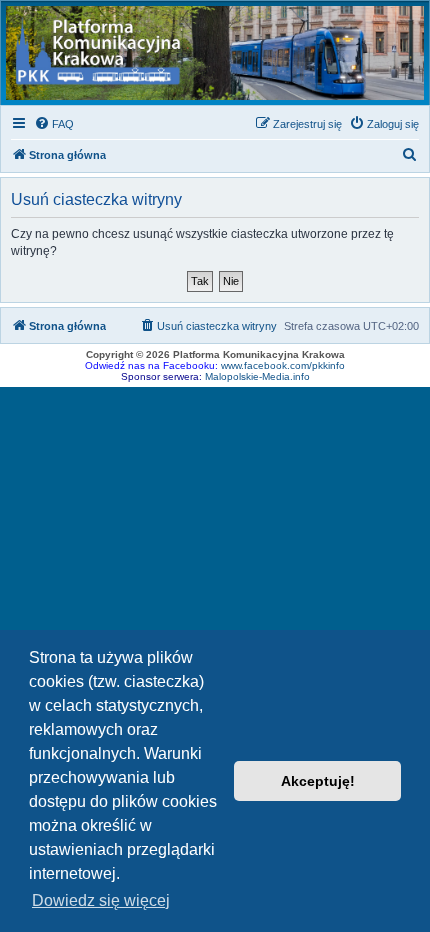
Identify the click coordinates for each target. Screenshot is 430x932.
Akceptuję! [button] (318, 781)
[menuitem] (54, 124)
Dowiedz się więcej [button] (101, 900)
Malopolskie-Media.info (257, 376)
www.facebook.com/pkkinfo (283, 365)
